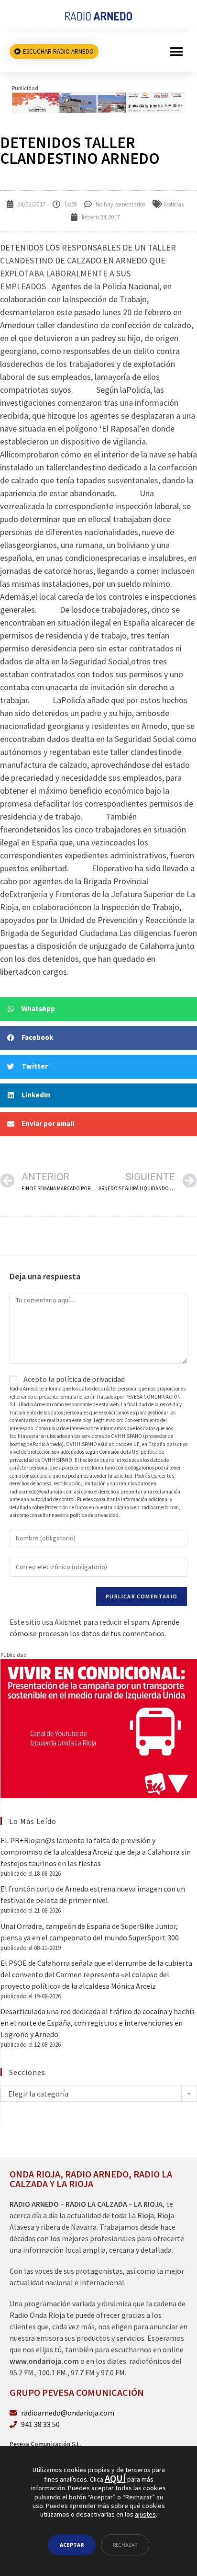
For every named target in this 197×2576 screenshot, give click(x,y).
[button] (177, 51)
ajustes (145, 2514)
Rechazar (125, 2545)
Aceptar (72, 2545)
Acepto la (73, 1379)
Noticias (174, 204)
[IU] (99, 1728)
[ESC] (98, 102)
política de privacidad (90, 1379)
